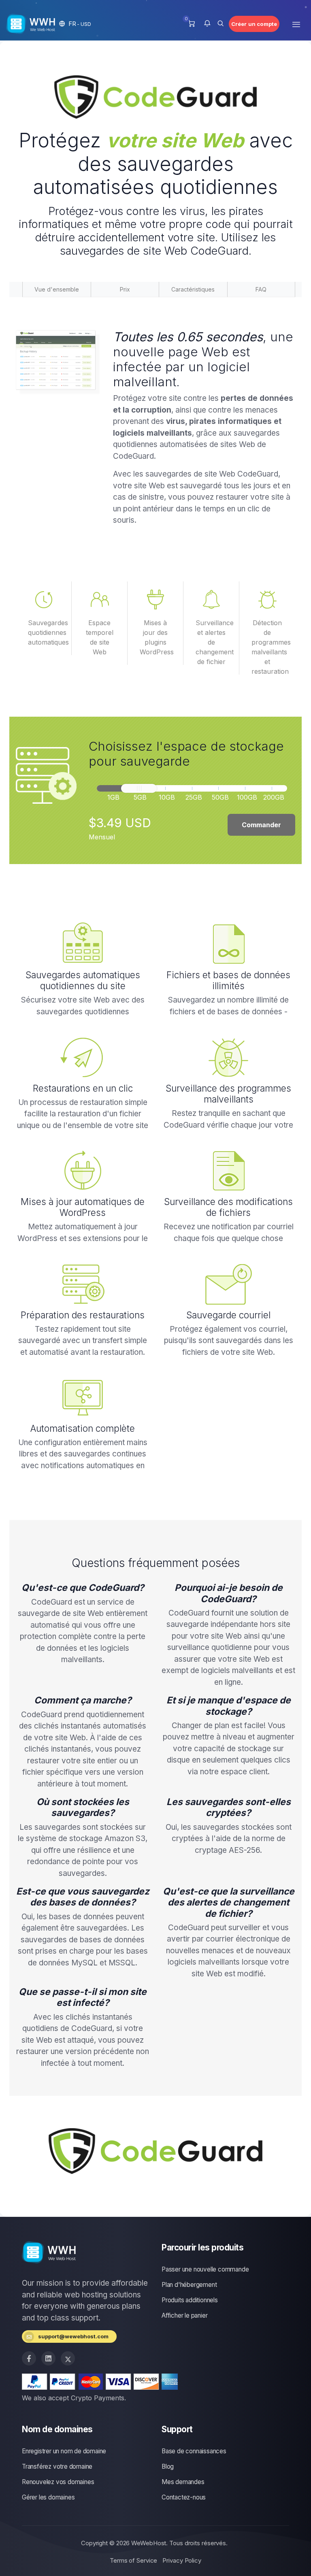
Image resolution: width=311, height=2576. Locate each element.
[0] (191, 24)
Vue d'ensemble (57, 289)
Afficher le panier (184, 2315)
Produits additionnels (190, 2300)
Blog (168, 2466)
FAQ (261, 289)
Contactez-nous (184, 2497)
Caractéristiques (193, 289)
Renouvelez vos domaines (58, 2482)
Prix (125, 289)
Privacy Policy (182, 2560)
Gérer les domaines (48, 2497)
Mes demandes (183, 2482)
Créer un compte (254, 24)
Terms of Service (133, 2560)
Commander (261, 825)
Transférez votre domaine (57, 2466)
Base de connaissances (194, 2451)
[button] (75, 24)
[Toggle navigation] (296, 24)
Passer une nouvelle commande (205, 2269)
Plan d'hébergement (189, 2285)
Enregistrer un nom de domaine (64, 2451)
